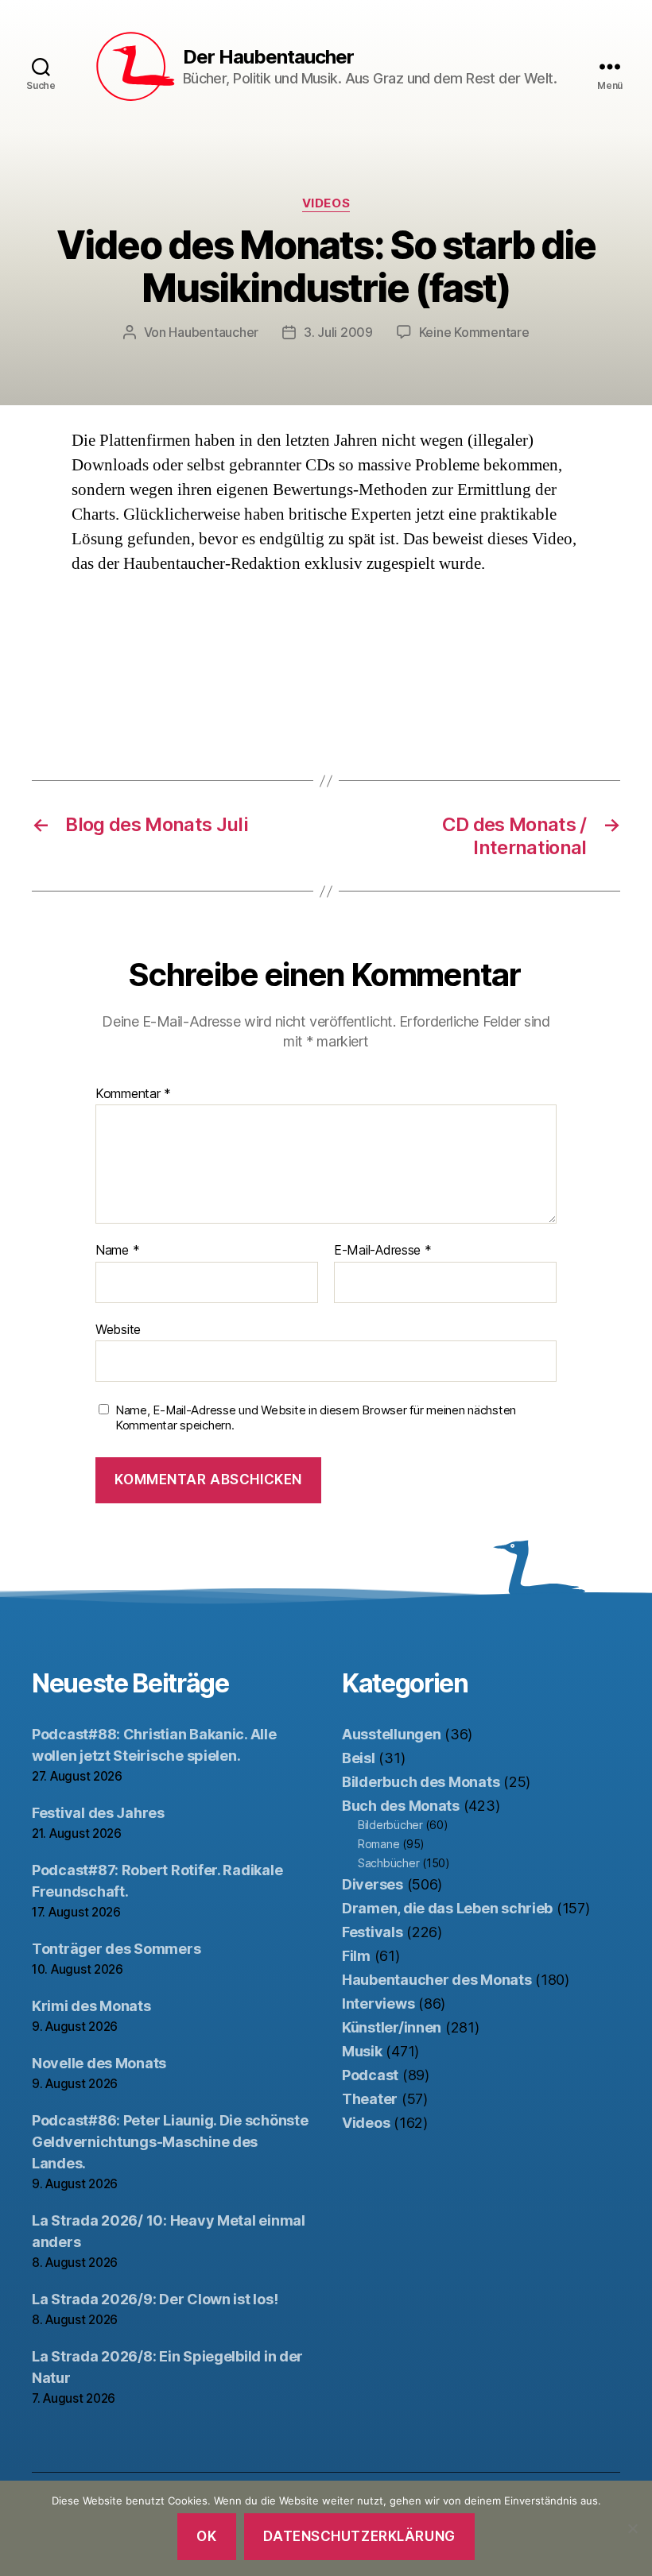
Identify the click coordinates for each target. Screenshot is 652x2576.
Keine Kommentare (474, 332)
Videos (326, 203)
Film (356, 1956)
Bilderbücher (390, 1825)
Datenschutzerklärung (359, 2536)
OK (206, 2536)
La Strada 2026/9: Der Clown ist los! (155, 2299)
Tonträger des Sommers (116, 1949)
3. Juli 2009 (338, 332)
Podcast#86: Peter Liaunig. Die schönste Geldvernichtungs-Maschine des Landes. (170, 2142)
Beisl (359, 1758)
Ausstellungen (392, 1734)
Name (117, 1251)
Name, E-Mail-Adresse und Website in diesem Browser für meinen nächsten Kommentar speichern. (316, 1418)
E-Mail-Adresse (383, 1251)
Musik (362, 2051)
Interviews (378, 2004)
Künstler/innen (392, 2027)
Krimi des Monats (91, 2006)
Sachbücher (388, 1863)
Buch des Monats (401, 1806)
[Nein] (632, 2528)
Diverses (373, 1884)
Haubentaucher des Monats (437, 1980)
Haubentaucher (213, 332)
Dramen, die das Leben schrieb (447, 1908)
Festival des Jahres (98, 1813)
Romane (378, 1844)
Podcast (370, 2075)
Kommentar (133, 1094)
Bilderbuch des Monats (421, 1782)
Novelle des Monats (99, 2063)
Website (118, 1329)
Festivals (373, 1932)
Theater (370, 2099)
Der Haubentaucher (268, 57)
